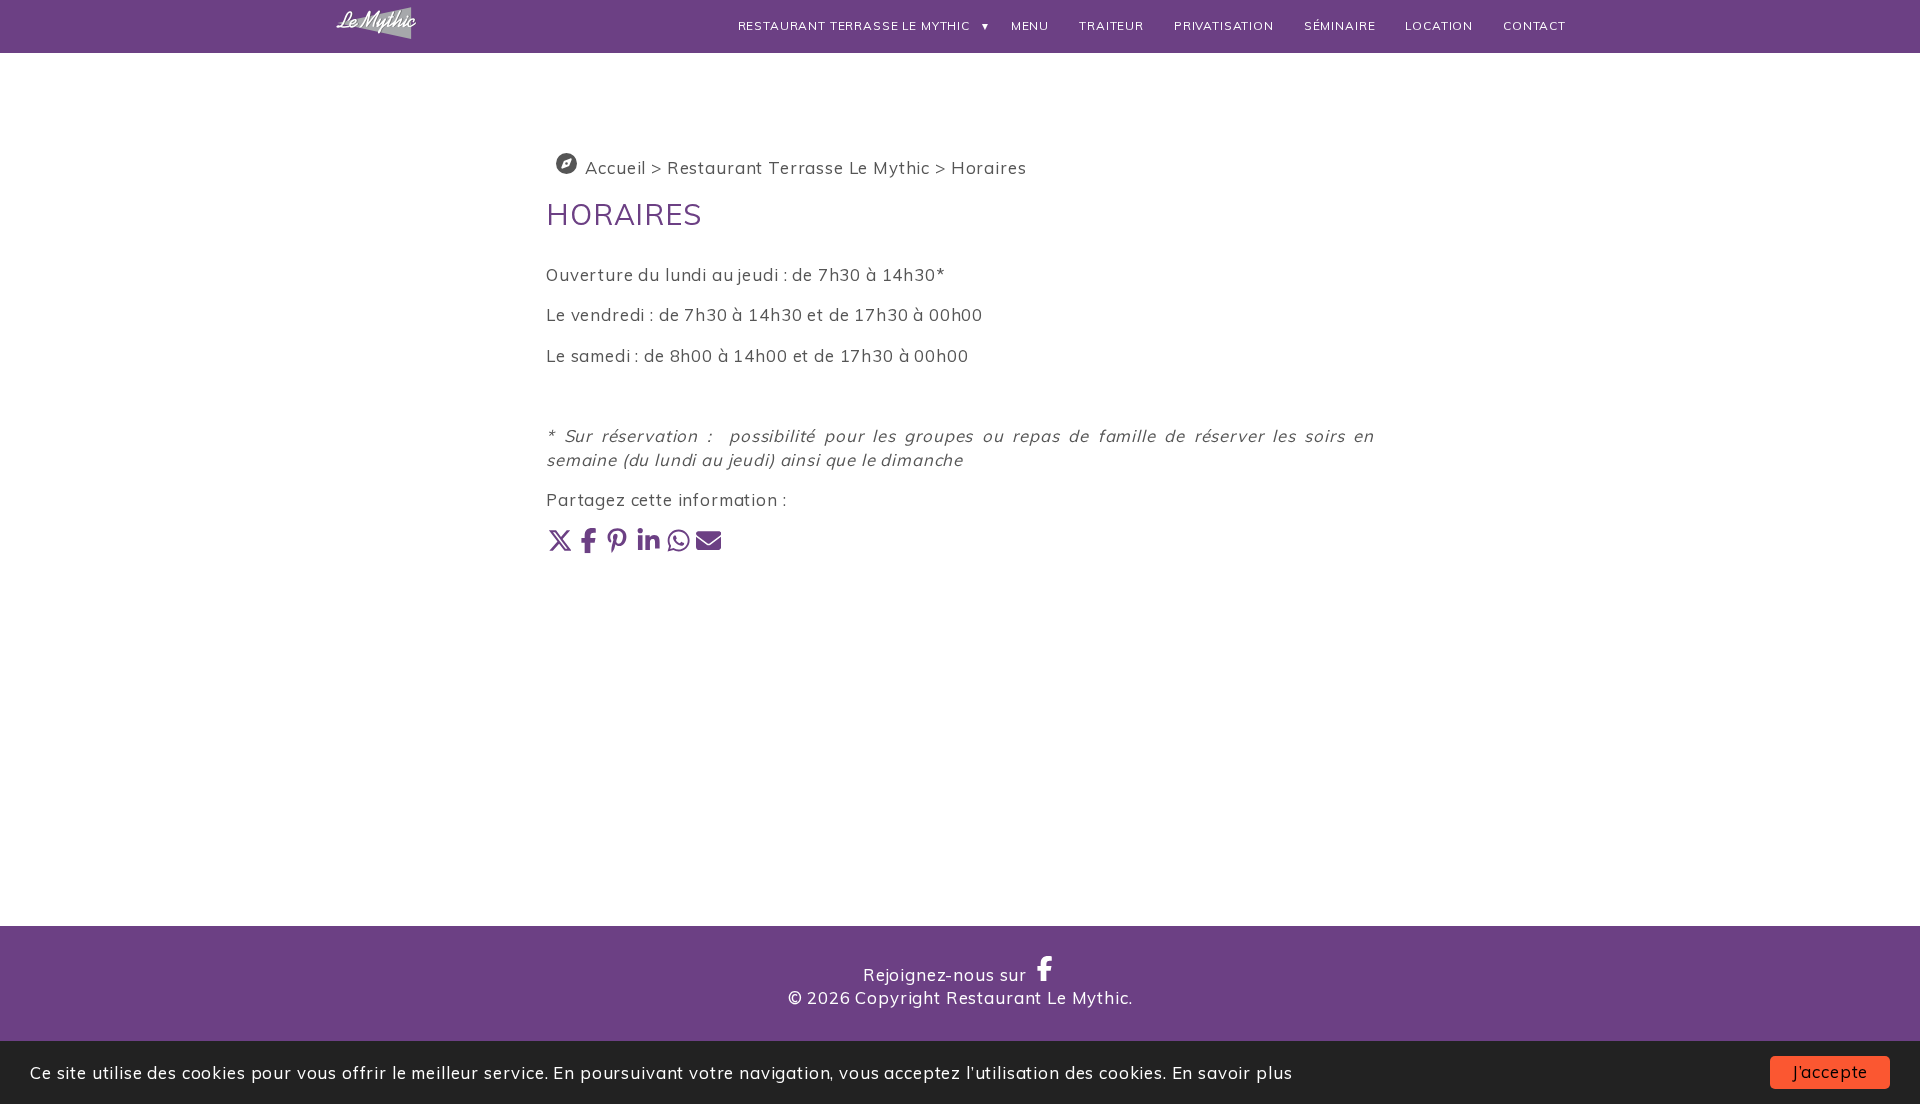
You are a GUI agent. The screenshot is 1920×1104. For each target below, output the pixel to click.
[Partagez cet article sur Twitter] (561, 547)
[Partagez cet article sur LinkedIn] (651, 547)
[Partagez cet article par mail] (708, 547)
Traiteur (1111, 25)
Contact (1534, 25)
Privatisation (1224, 25)
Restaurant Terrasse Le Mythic (854, 25)
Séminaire (1340, 25)
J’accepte (1830, 1071)
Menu (1030, 25)
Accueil (615, 167)
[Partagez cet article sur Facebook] (591, 547)
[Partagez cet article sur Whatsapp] (681, 547)
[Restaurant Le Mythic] (377, 33)
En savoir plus (1232, 1072)
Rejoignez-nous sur (947, 974)
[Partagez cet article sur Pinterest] (621, 547)
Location (1439, 25)
